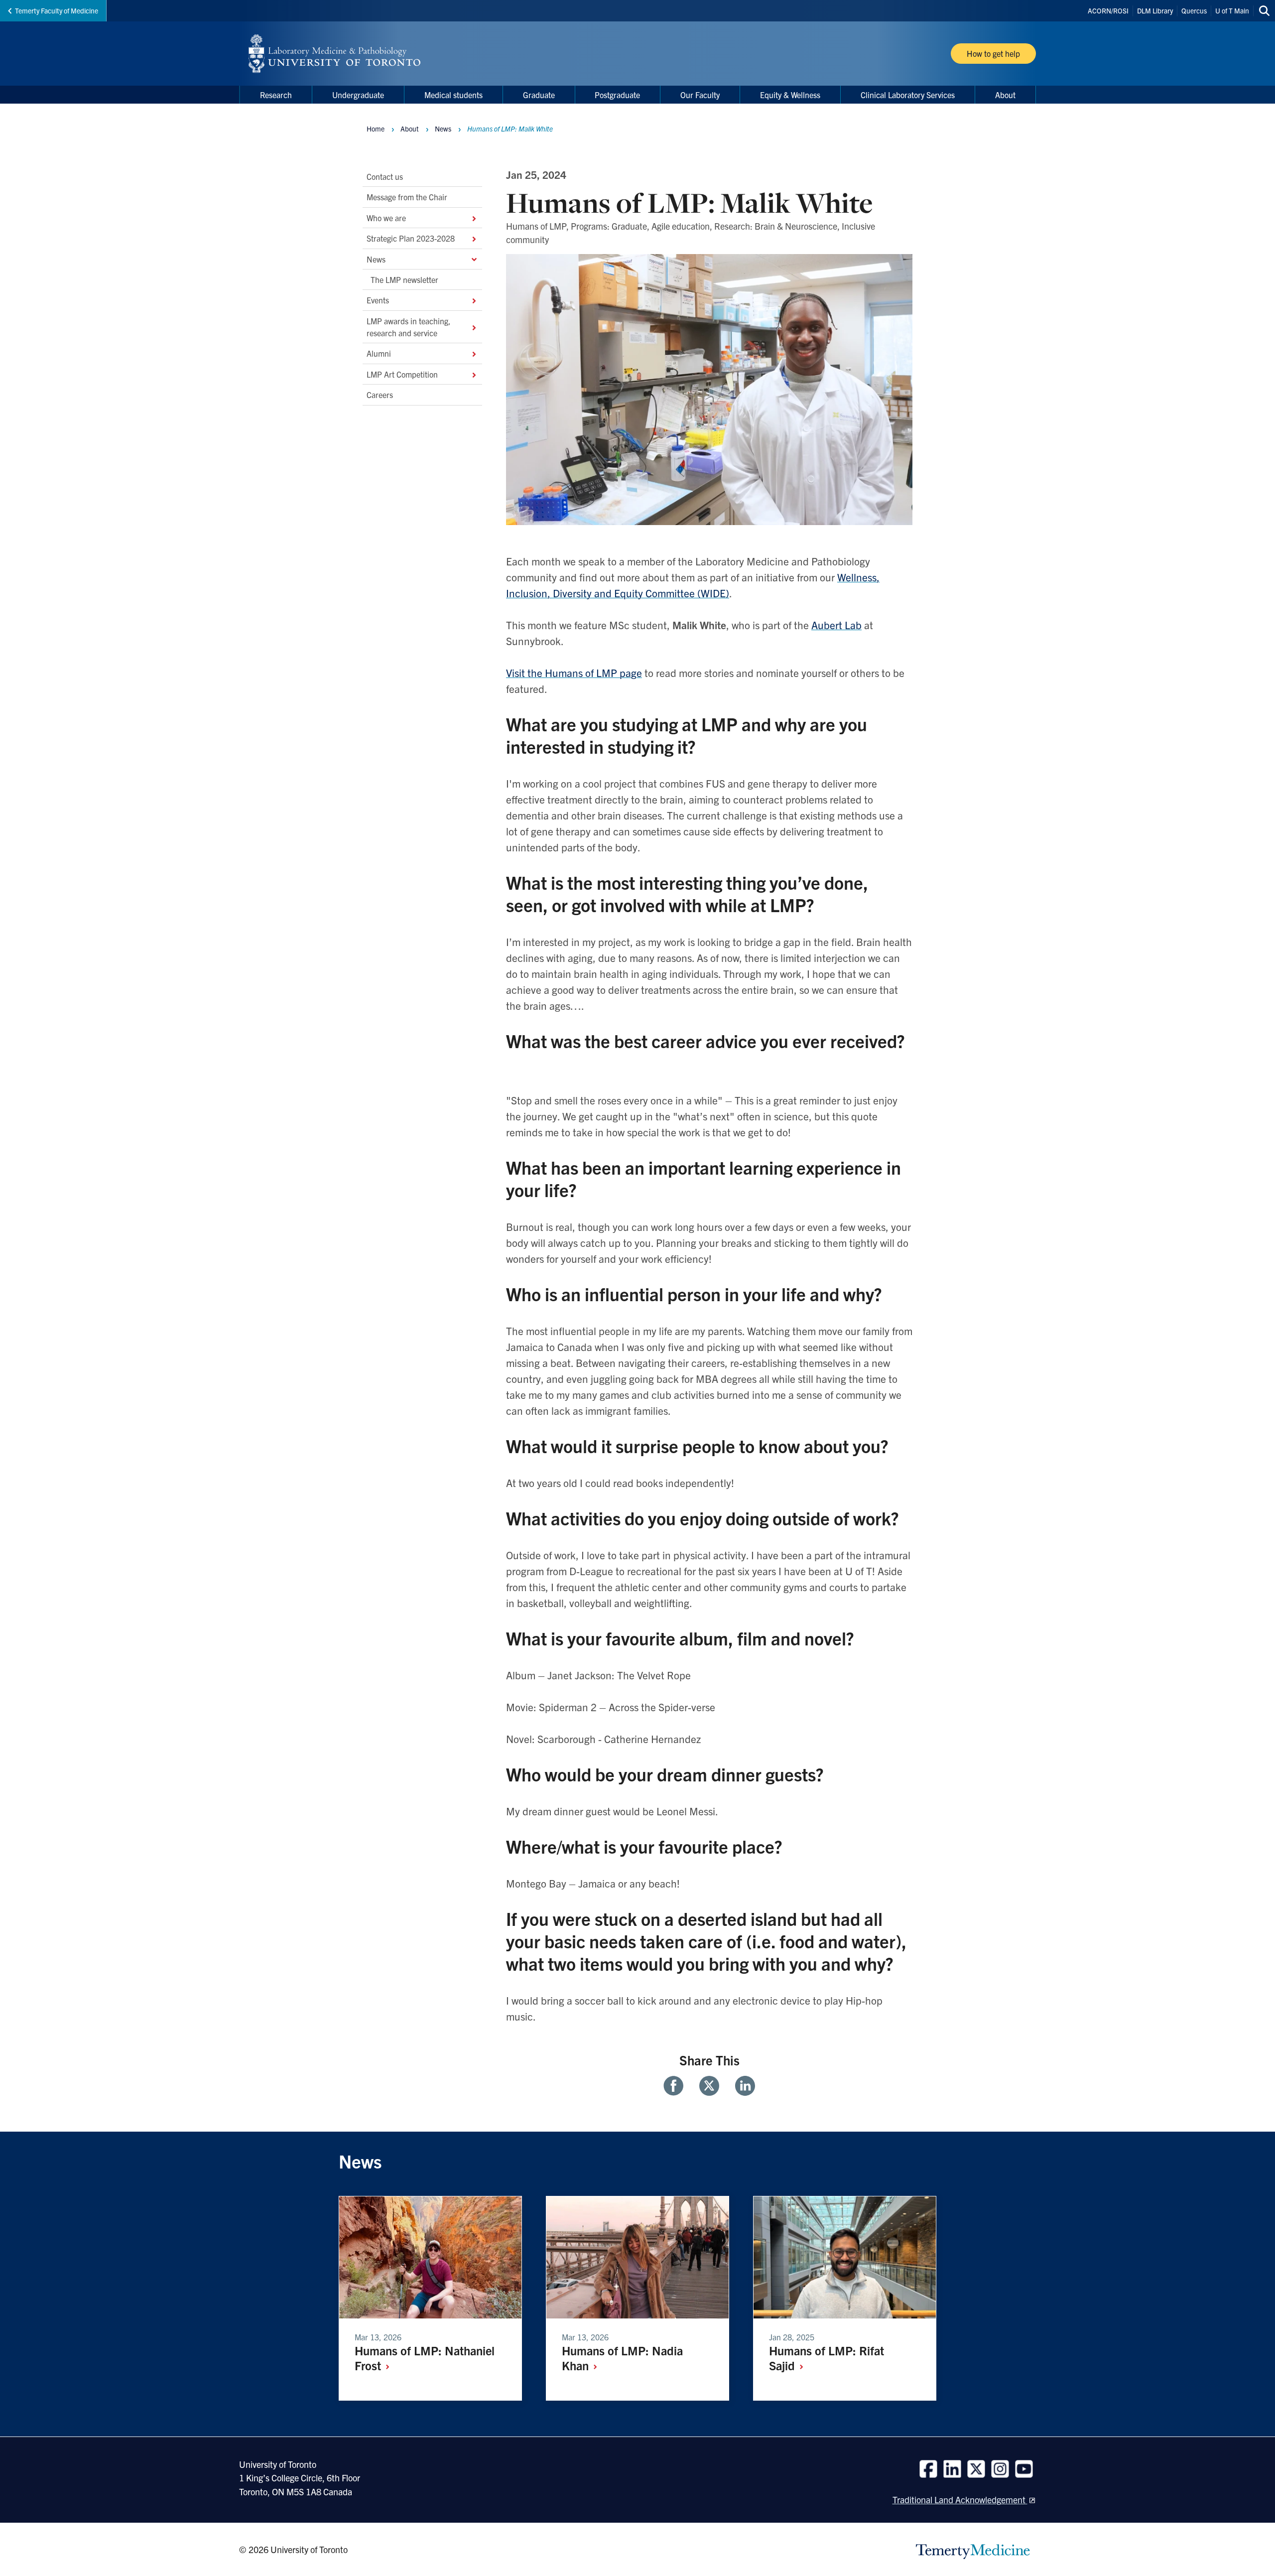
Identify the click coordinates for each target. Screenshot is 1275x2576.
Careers (380, 395)
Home (376, 129)
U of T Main (1232, 10)
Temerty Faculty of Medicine (57, 10)
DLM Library (1155, 10)
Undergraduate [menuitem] (358, 95)
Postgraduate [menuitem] (617, 95)
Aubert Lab (836, 625)
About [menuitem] (1005, 95)
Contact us (385, 176)
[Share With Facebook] (677, 2086)
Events (378, 300)
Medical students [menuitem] (453, 95)
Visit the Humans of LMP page (574, 673)
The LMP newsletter (404, 279)
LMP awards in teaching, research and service (409, 326)
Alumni (379, 353)
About (410, 129)
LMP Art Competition (402, 374)
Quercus (1194, 10)
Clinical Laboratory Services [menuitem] (908, 95)
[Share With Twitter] (709, 2086)
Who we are (386, 217)
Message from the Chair (408, 197)
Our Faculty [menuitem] (700, 95)
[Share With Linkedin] (741, 2086)
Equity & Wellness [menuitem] (790, 95)
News (376, 259)
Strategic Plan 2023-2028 (411, 238)
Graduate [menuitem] (539, 95)
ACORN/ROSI (1108, 10)
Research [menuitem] (276, 95)
